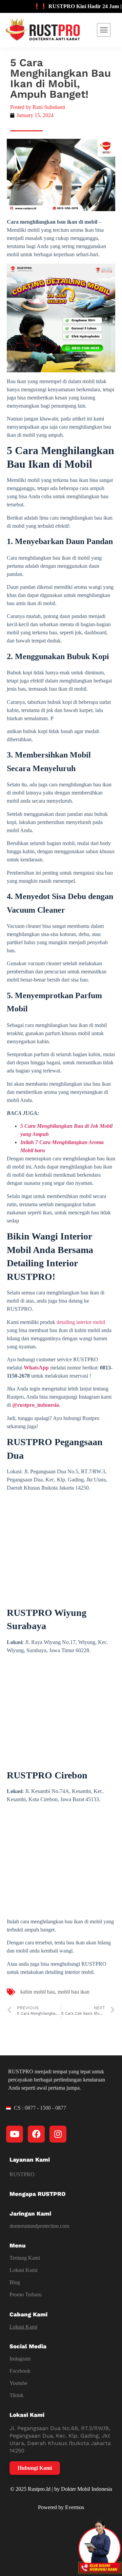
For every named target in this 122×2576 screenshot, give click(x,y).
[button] (104, 30)
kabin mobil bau (38, 1992)
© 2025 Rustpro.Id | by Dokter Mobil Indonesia (61, 2489)
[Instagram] (58, 2134)
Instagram (20, 2359)
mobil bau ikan (74, 1992)
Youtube (18, 2383)
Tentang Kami (25, 2258)
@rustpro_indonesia (36, 1405)
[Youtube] (15, 2134)
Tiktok (16, 2395)
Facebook (20, 2371)
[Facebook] (36, 2134)
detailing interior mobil (81, 1322)
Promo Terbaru (26, 2294)
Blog (15, 2282)
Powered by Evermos (61, 2507)
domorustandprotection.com (39, 2226)
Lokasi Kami (23, 2270)
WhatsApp (36, 1368)
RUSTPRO (22, 2174)
